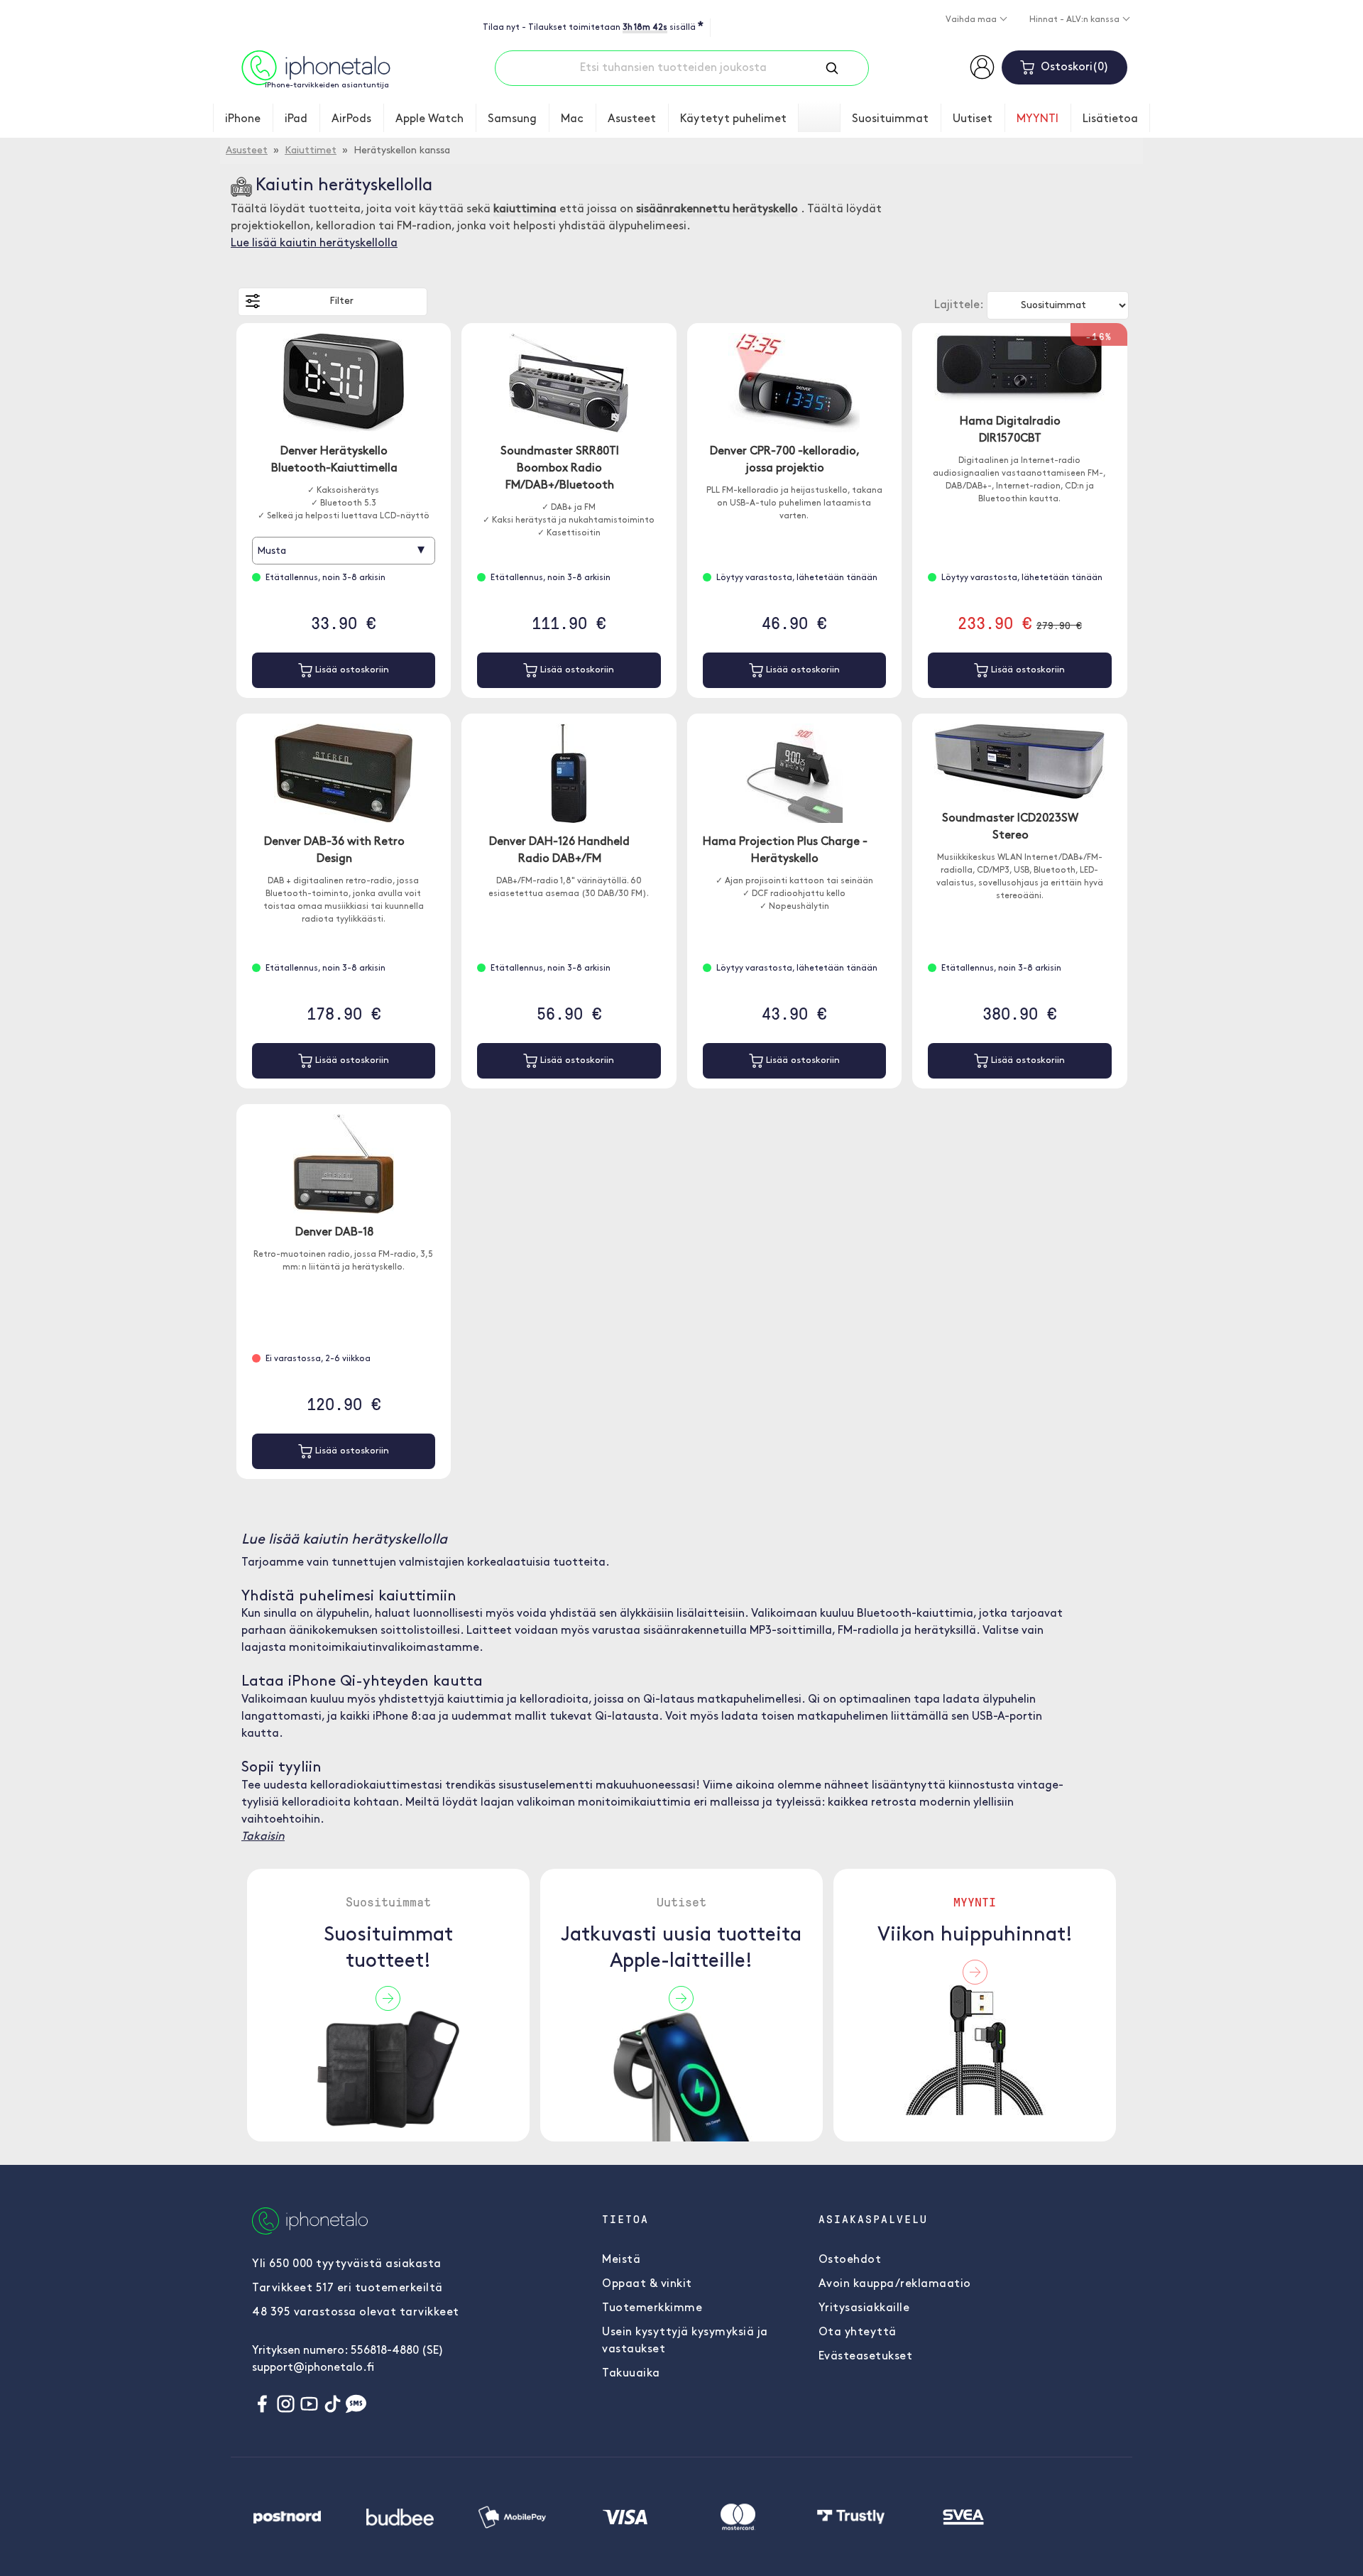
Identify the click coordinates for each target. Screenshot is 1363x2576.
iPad (296, 119)
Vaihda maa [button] (972, 20)
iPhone (243, 119)
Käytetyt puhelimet (733, 119)
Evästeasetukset (866, 2357)
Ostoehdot (850, 2260)
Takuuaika (631, 2374)
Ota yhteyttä (858, 2332)
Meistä (621, 2260)
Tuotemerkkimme (652, 2308)
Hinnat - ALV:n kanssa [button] (1075, 20)
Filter (341, 301)
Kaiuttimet (311, 151)
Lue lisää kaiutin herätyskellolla (314, 244)
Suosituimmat (890, 119)
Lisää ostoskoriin (351, 670)
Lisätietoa (1110, 119)
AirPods (351, 119)
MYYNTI (1038, 119)
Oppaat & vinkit (647, 2284)
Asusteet (632, 119)
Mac (572, 119)
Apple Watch (429, 119)
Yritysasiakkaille (864, 2308)
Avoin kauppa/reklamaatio (895, 2284)
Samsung (512, 119)
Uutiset (973, 119)
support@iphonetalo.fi (313, 2368)
